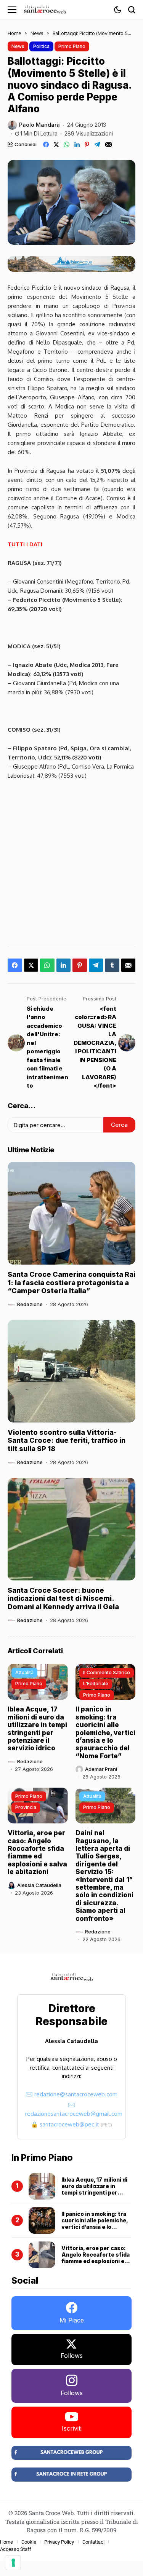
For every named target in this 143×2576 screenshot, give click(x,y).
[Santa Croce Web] (45, 10)
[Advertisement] (71, 861)
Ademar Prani (101, 1769)
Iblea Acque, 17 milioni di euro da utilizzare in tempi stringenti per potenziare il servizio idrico (37, 1729)
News (37, 33)
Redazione (30, 1304)
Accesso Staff (16, 2549)
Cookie (29, 2542)
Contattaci (93, 2542)
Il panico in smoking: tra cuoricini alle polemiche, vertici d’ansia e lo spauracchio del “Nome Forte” (105, 1732)
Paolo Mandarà (39, 125)
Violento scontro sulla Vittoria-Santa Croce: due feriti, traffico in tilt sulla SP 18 (67, 1440)
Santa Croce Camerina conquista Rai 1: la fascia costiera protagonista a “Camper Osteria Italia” (71, 1282)
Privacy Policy (59, 2542)
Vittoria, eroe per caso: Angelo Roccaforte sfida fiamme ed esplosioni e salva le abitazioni (37, 1852)
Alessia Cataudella (39, 1885)
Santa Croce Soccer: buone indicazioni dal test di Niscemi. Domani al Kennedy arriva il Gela (63, 1598)
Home (14, 33)
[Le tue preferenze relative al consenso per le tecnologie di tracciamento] (13, 2563)
